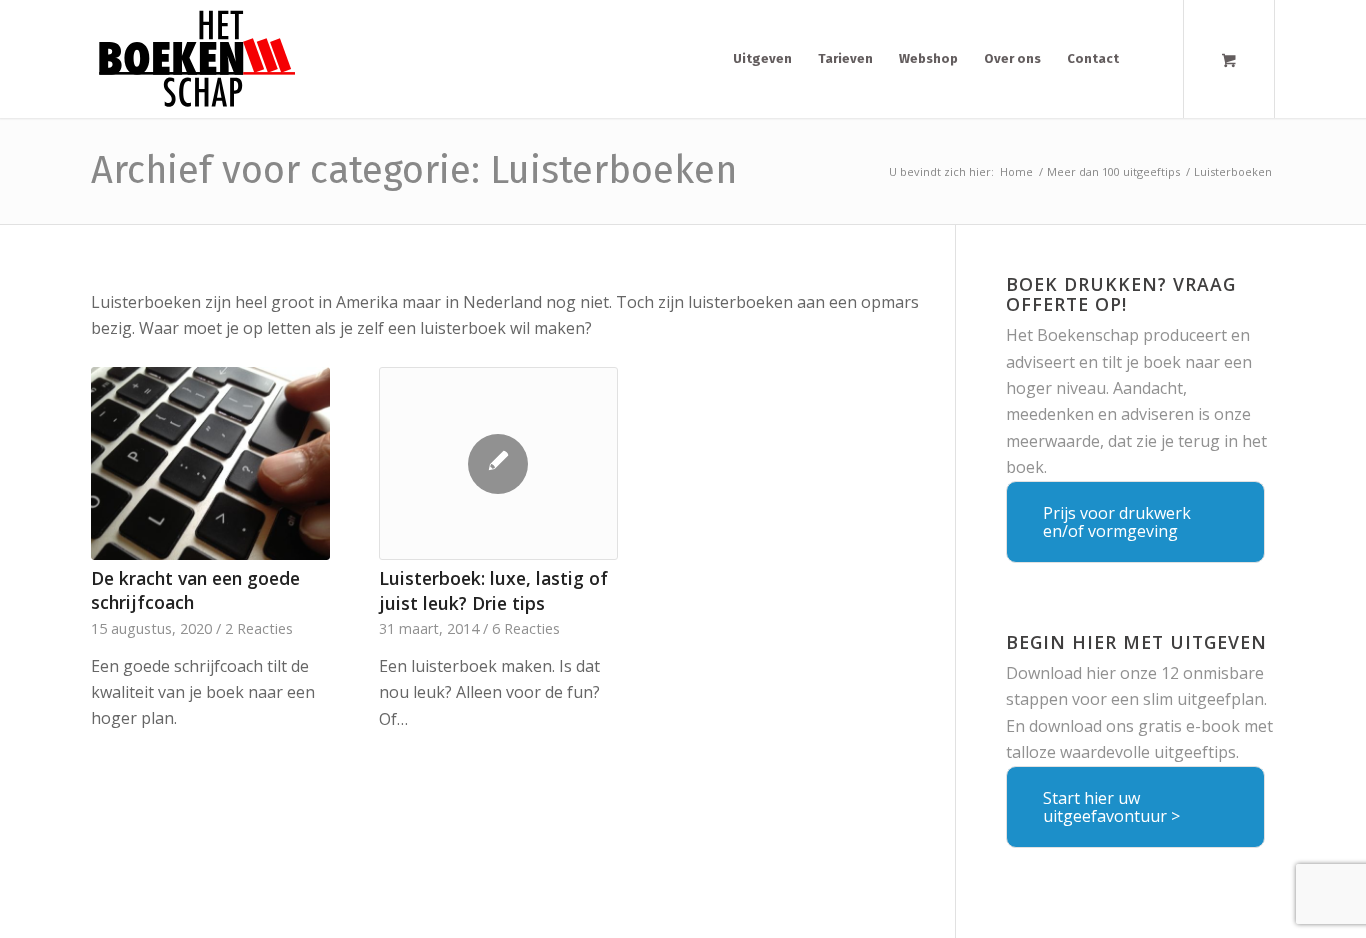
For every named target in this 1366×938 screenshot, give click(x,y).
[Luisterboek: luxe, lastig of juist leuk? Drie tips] (498, 463)
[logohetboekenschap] (193, 59)
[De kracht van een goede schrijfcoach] (210, 463)
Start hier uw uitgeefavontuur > (1111, 807)
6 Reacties (526, 628)
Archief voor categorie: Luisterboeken (414, 170)
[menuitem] (762, 59)
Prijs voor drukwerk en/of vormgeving (1117, 522)
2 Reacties (259, 628)
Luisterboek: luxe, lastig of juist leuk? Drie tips (493, 590)
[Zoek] (1150, 59)
